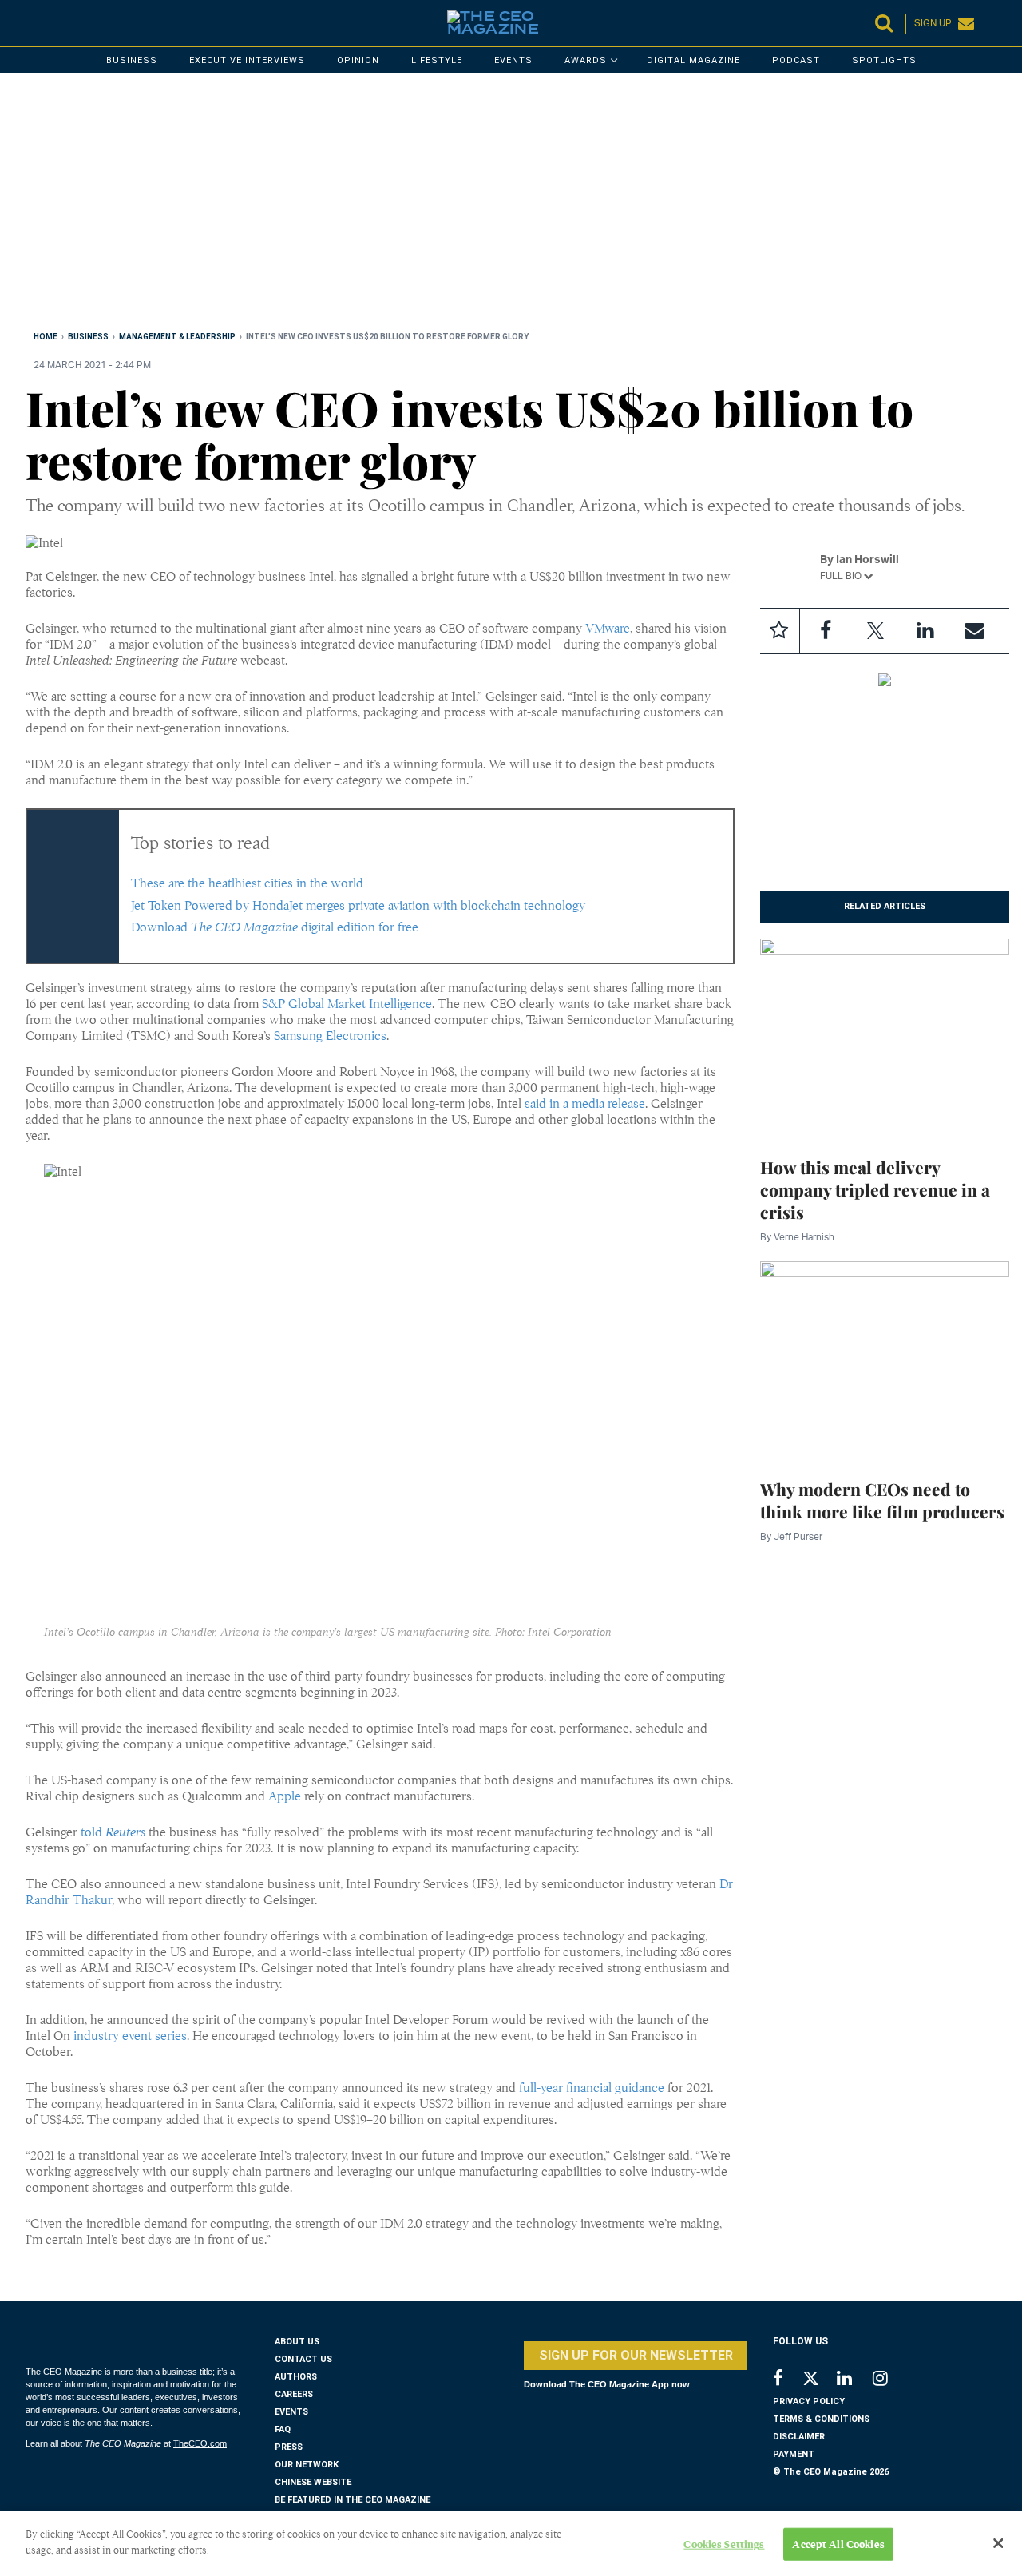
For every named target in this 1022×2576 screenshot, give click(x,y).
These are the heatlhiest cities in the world (247, 883)
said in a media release (585, 1104)
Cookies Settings (724, 2544)
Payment (794, 2454)
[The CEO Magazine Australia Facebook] (787, 2380)
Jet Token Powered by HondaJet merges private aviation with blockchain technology (358, 906)
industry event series (130, 2036)
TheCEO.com (200, 2443)
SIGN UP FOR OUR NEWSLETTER (636, 2355)
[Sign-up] (974, 631)
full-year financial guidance (592, 2088)
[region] (505, 205)
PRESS (289, 2447)
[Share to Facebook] (826, 631)
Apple (285, 1796)
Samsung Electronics (330, 1036)
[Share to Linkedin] (925, 631)
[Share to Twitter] (875, 631)
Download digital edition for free (275, 927)
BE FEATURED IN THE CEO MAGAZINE (353, 2500)
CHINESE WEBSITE (313, 2482)
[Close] (998, 2543)
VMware (608, 629)
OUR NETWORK (307, 2465)
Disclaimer (799, 2437)
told (113, 1832)
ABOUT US (297, 2342)
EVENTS (291, 2412)
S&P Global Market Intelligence (347, 1004)
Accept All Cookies (838, 2544)
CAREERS (294, 2394)
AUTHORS (296, 2377)
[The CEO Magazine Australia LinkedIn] (855, 2380)
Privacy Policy (809, 2401)
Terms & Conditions (821, 2419)
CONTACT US (303, 2359)
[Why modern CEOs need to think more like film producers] (885, 1359)
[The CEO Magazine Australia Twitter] (819, 2381)
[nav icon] (34, 23)
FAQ (283, 2429)
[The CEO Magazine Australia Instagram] (891, 2380)
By (797, 1237)
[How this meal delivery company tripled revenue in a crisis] (885, 1038)
